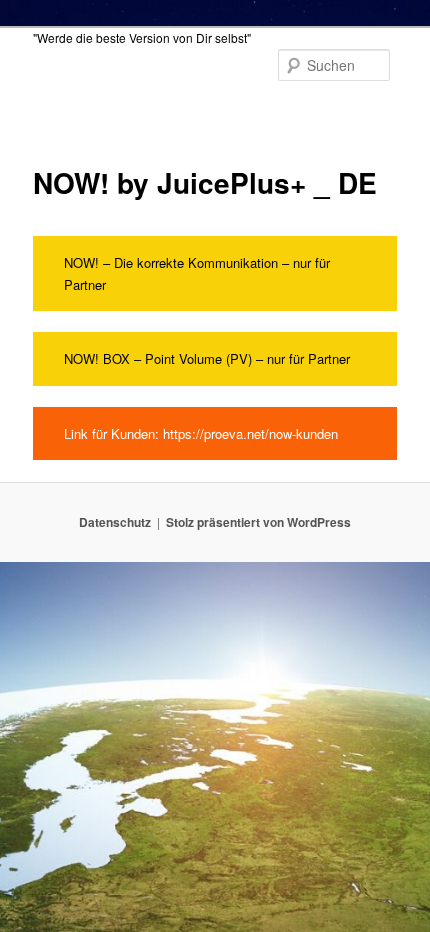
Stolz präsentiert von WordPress (258, 522)
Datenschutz (115, 522)
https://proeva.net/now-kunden (248, 433)
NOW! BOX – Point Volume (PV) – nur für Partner (207, 358)
